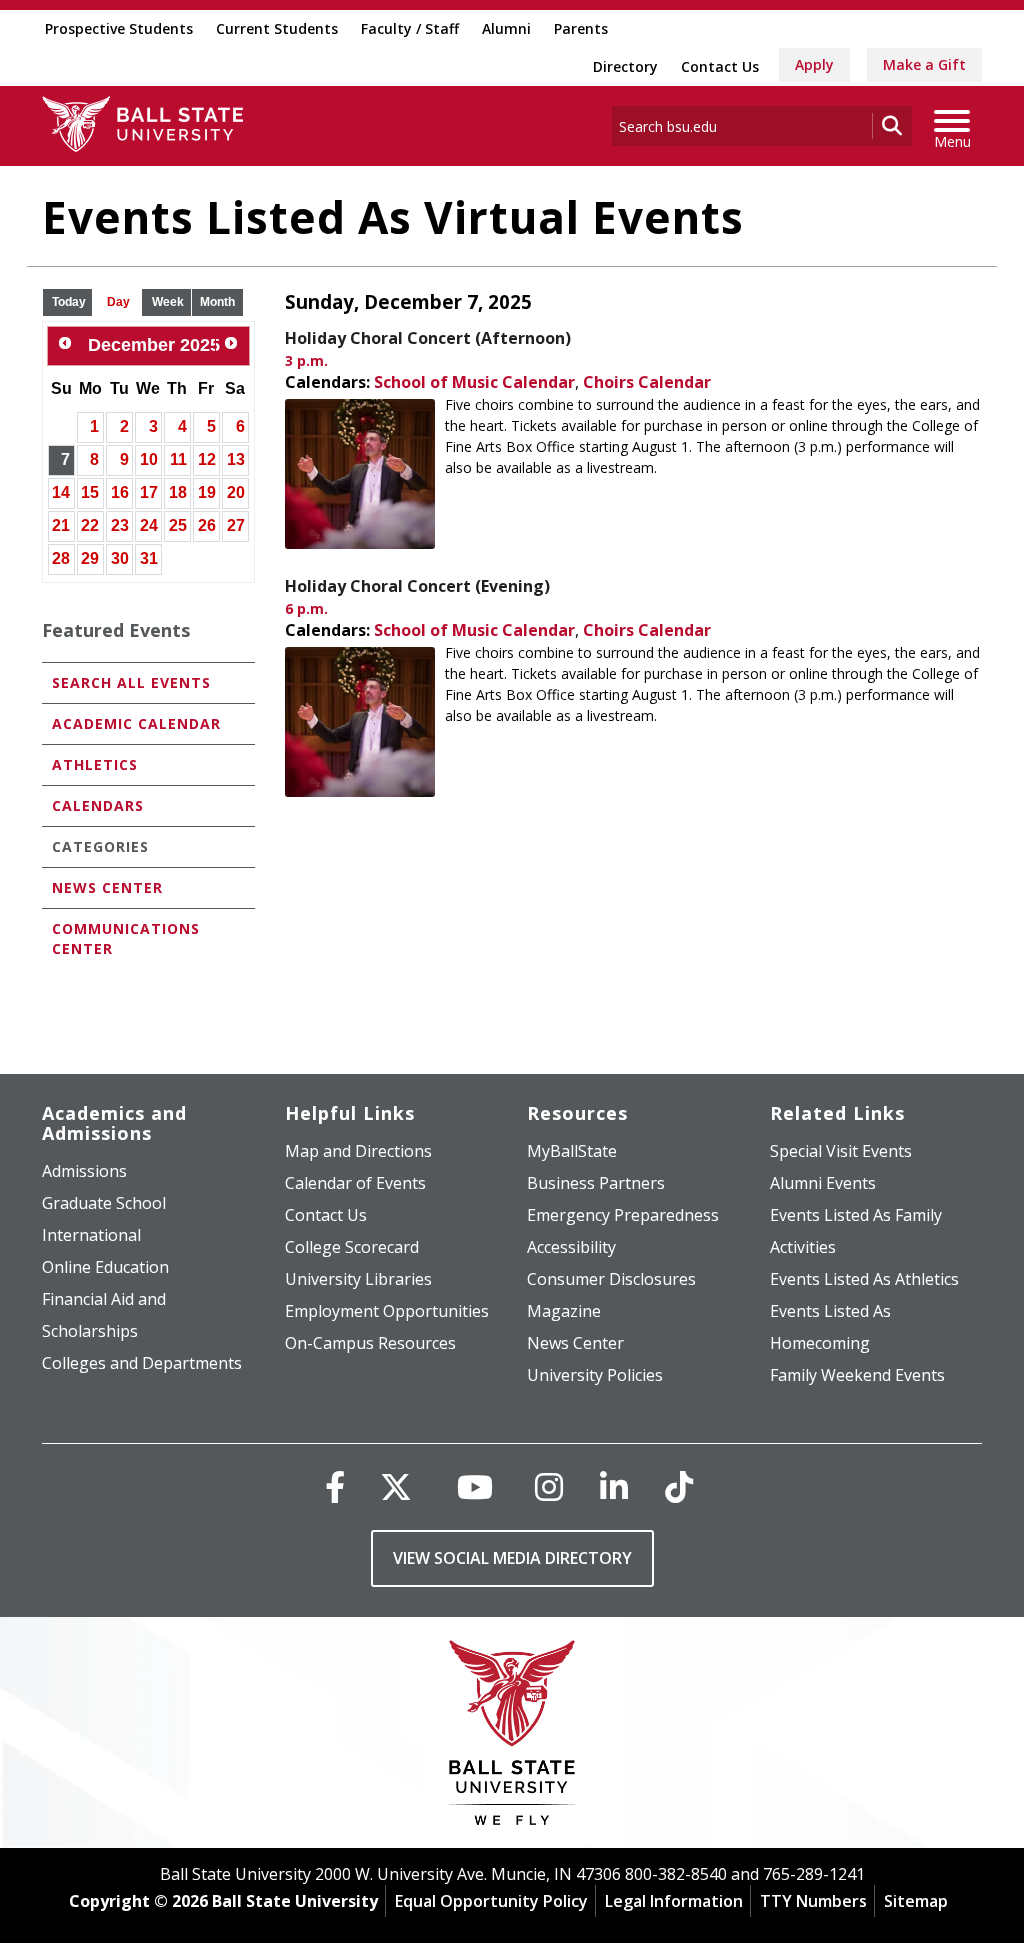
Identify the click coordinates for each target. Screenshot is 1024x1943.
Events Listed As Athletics (864, 1279)
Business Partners (596, 1183)
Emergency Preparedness (623, 1215)
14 (61, 492)
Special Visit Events (841, 1151)
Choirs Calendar (647, 382)
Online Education (105, 1267)
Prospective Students (119, 28)
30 (120, 558)
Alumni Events (823, 1183)
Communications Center (126, 938)
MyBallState (572, 1151)
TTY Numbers (813, 1901)
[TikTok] (679, 1486)
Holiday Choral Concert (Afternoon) (428, 338)
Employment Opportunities (387, 1311)
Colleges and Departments (142, 1363)
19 (207, 492)
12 (207, 459)
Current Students (277, 28)
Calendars (98, 805)
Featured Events (116, 630)
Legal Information (674, 1901)
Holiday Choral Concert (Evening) (417, 586)
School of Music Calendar (474, 382)
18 (178, 492)
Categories (100, 846)
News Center (107, 887)
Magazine (564, 1311)
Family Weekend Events (857, 1375)
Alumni (506, 28)
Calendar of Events (355, 1183)
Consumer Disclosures (611, 1279)
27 (236, 525)
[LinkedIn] (614, 1486)
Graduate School (104, 1203)
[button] (68, 302)
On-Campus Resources (370, 1343)
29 (90, 558)
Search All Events (131, 682)
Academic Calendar (136, 723)
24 (149, 525)
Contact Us (720, 66)
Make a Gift (924, 64)
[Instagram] (549, 1486)
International (91, 1235)
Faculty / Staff (410, 28)
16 (120, 492)
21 (61, 525)
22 (90, 525)
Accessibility (571, 1247)
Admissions (84, 1171)
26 (207, 525)
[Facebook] (335, 1486)
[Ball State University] (512, 1737)
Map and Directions (358, 1151)
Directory (625, 66)
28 (61, 558)
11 (178, 459)
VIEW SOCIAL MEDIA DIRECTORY (512, 1558)
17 (149, 492)
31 (149, 558)
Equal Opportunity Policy (491, 1901)
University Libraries (358, 1279)
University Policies (595, 1375)
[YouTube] (475, 1486)
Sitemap (916, 1901)
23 (120, 525)
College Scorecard (352, 1247)
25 (178, 525)
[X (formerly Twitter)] (396, 1486)
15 (90, 492)
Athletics (95, 764)
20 (236, 492)
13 (236, 459)
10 (149, 459)
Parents (581, 28)
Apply (814, 64)
